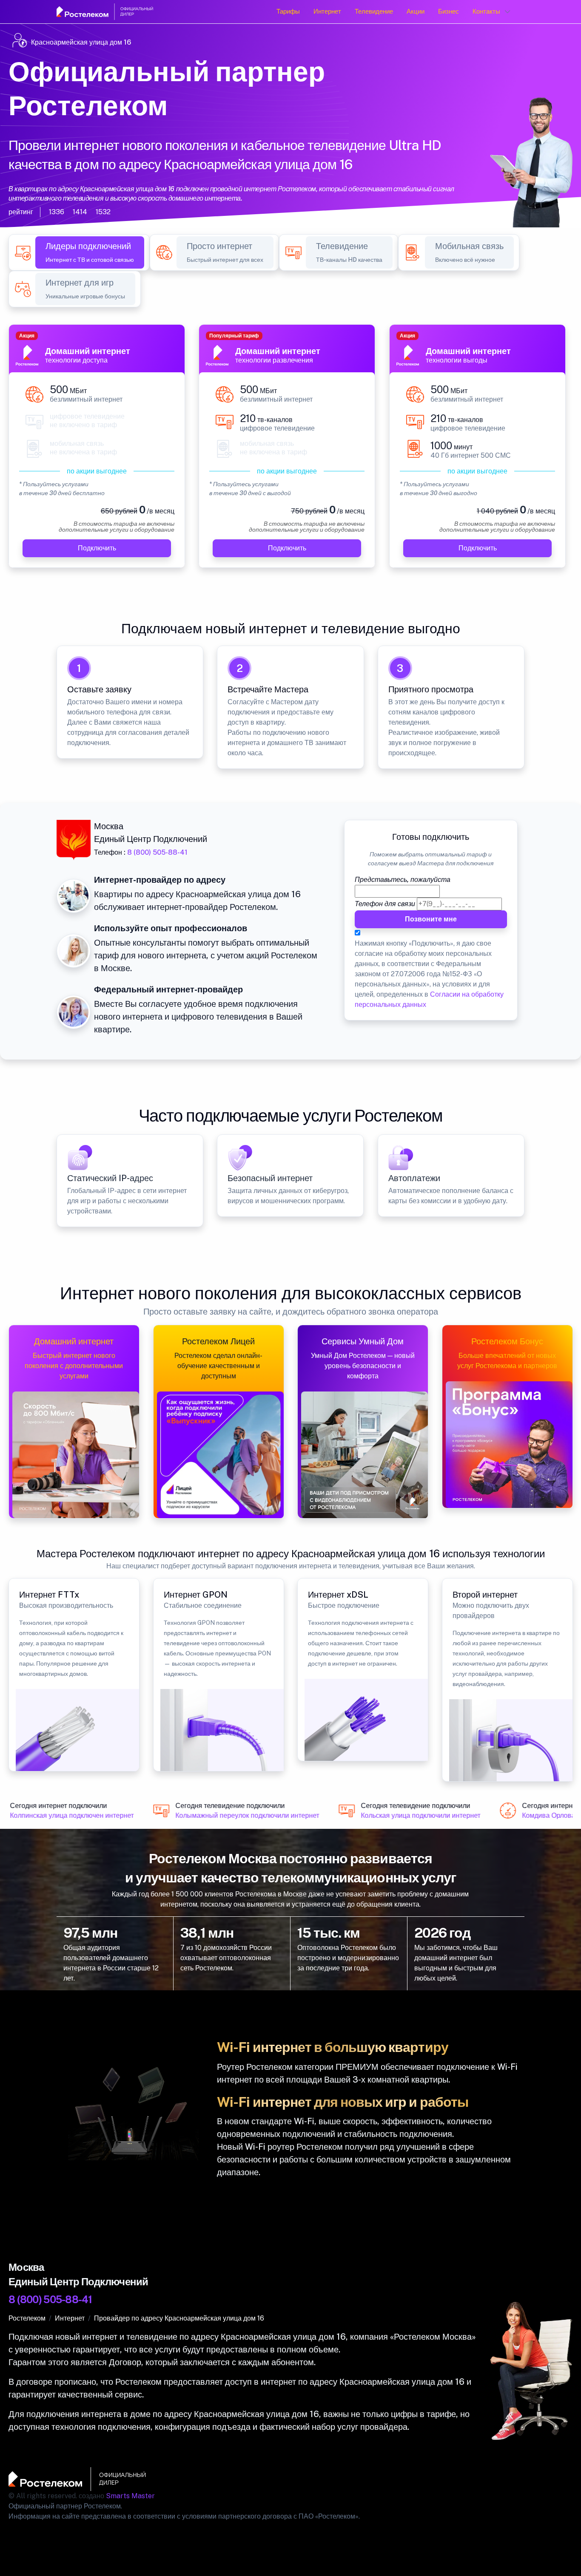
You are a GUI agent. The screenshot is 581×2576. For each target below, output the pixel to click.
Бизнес (449, 11)
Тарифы (288, 11)
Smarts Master (130, 2496)
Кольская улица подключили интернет (409, 1816)
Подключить (97, 548)
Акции (416, 11)
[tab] (90, 252)
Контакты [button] (486, 11)
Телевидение (374, 11)
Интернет (327, 11)
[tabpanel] (290, 451)
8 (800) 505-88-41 (157, 852)
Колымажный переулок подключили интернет (236, 1816)
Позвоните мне (431, 919)
